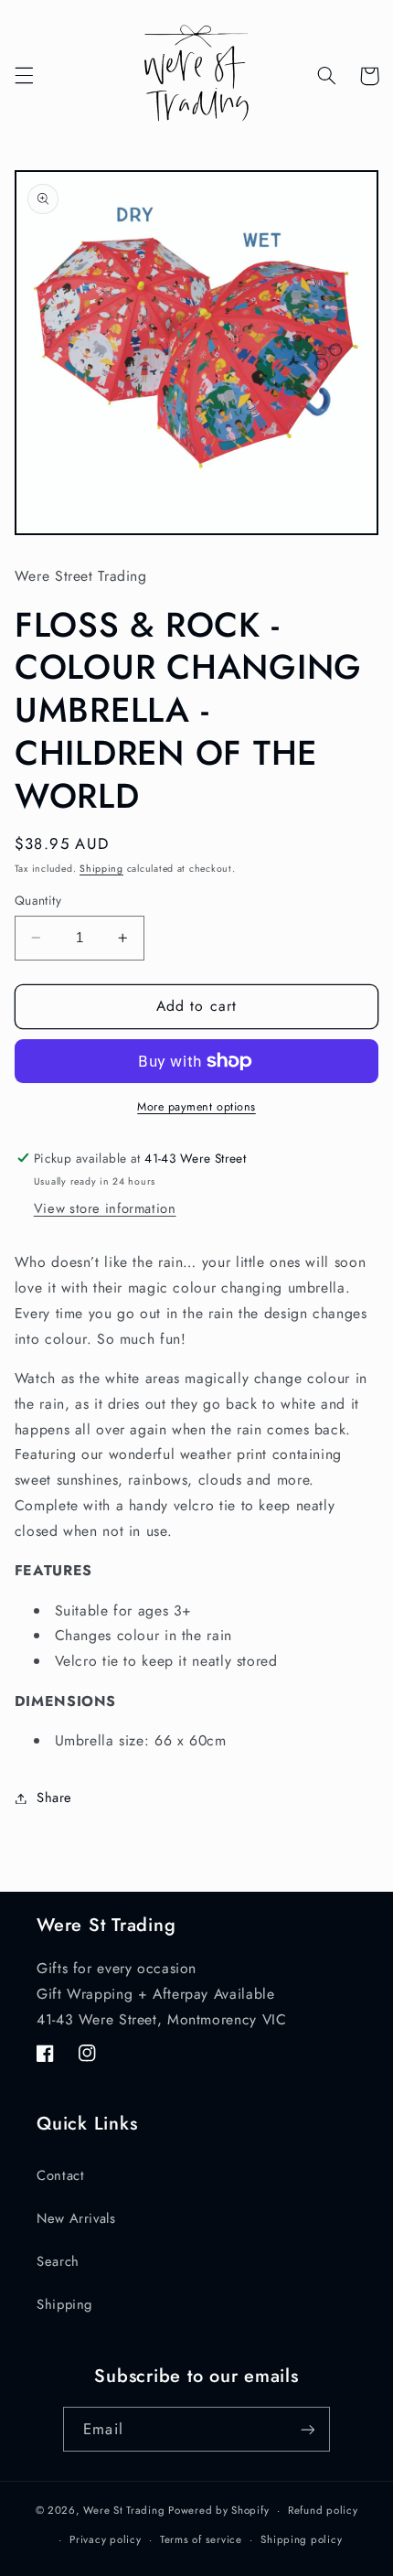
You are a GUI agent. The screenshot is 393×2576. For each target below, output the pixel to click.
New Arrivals (76, 2218)
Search (58, 2261)
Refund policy (323, 2510)
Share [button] (54, 1798)
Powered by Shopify (218, 2510)
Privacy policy (105, 2539)
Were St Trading (124, 2510)
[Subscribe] (307, 2429)
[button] (24, 76)
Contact (60, 2175)
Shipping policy (301, 2539)
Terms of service (201, 2539)
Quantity (38, 900)
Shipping (101, 869)
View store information (105, 1208)
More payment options (196, 1107)
